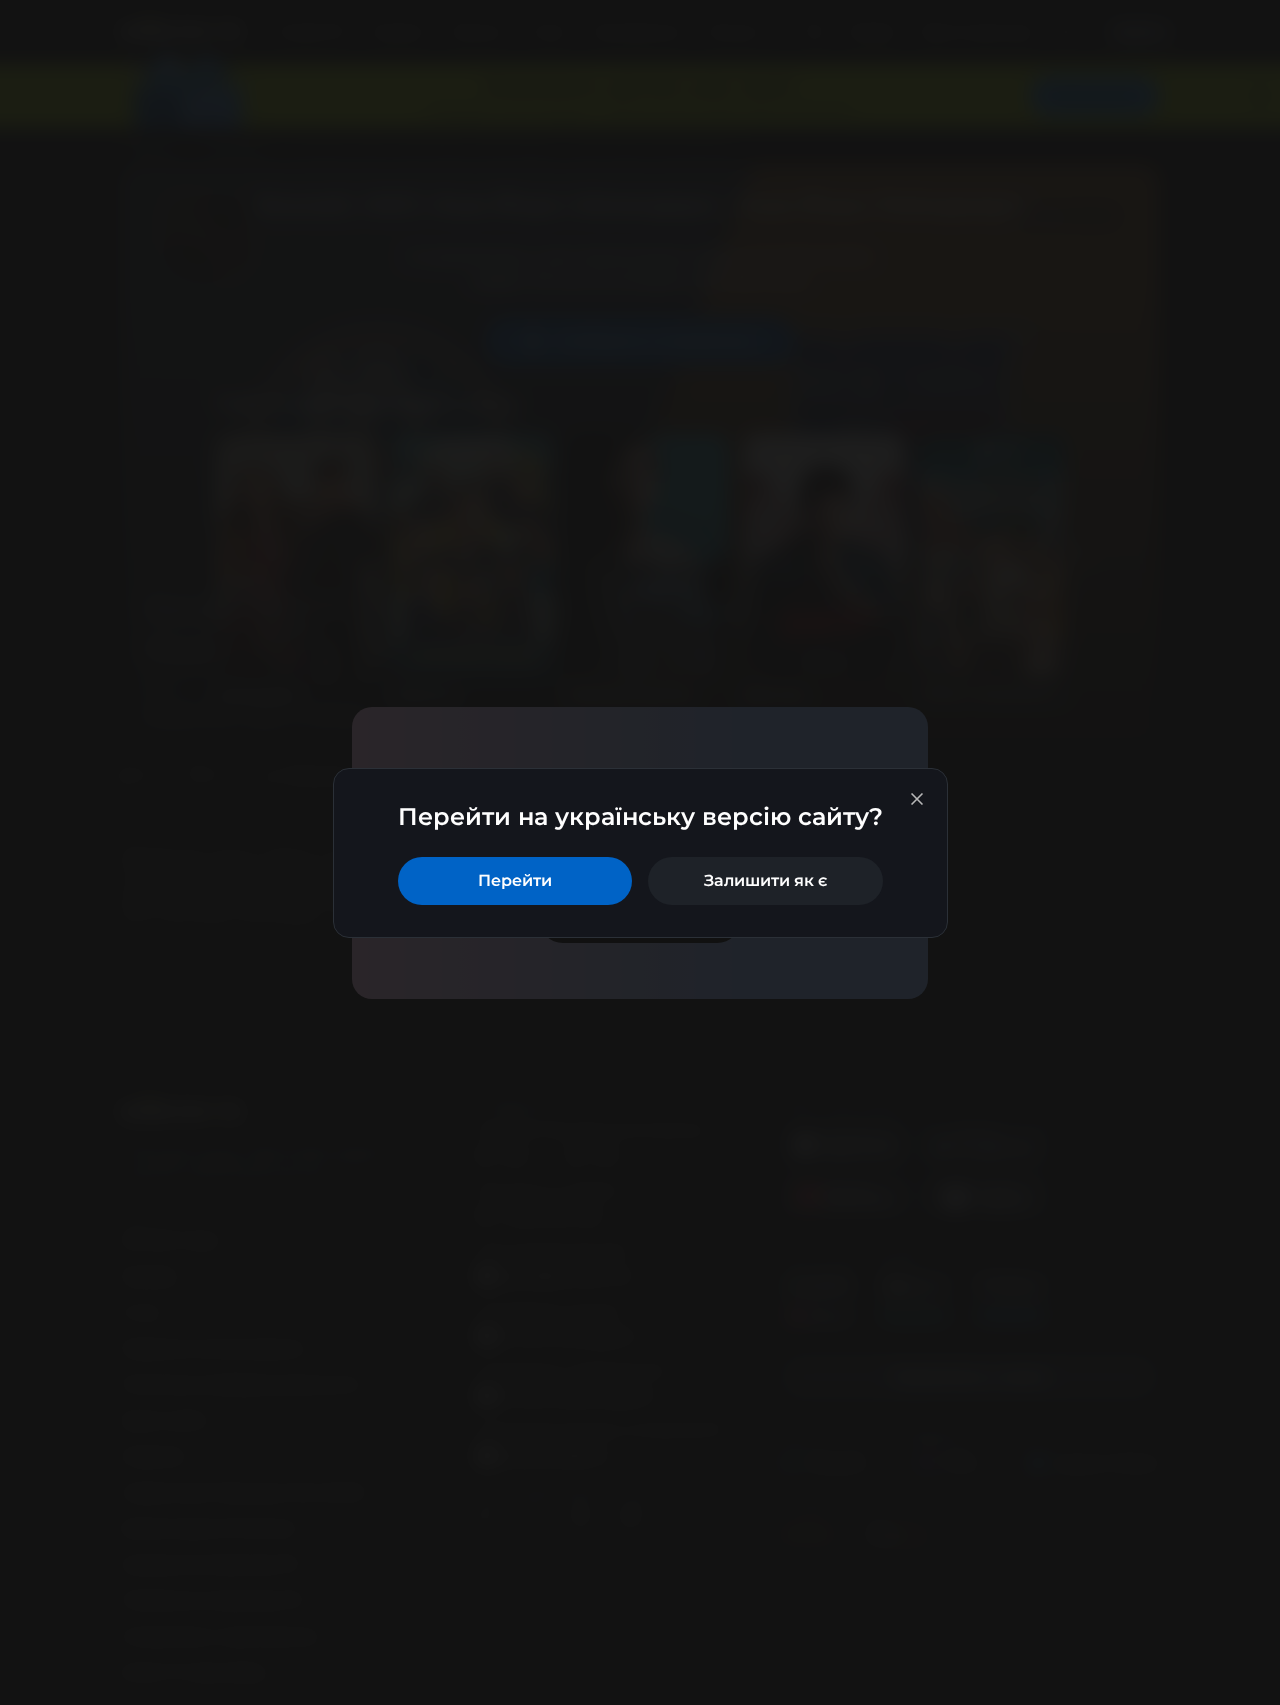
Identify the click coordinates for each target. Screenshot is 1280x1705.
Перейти (515, 880)
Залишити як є (765, 880)
